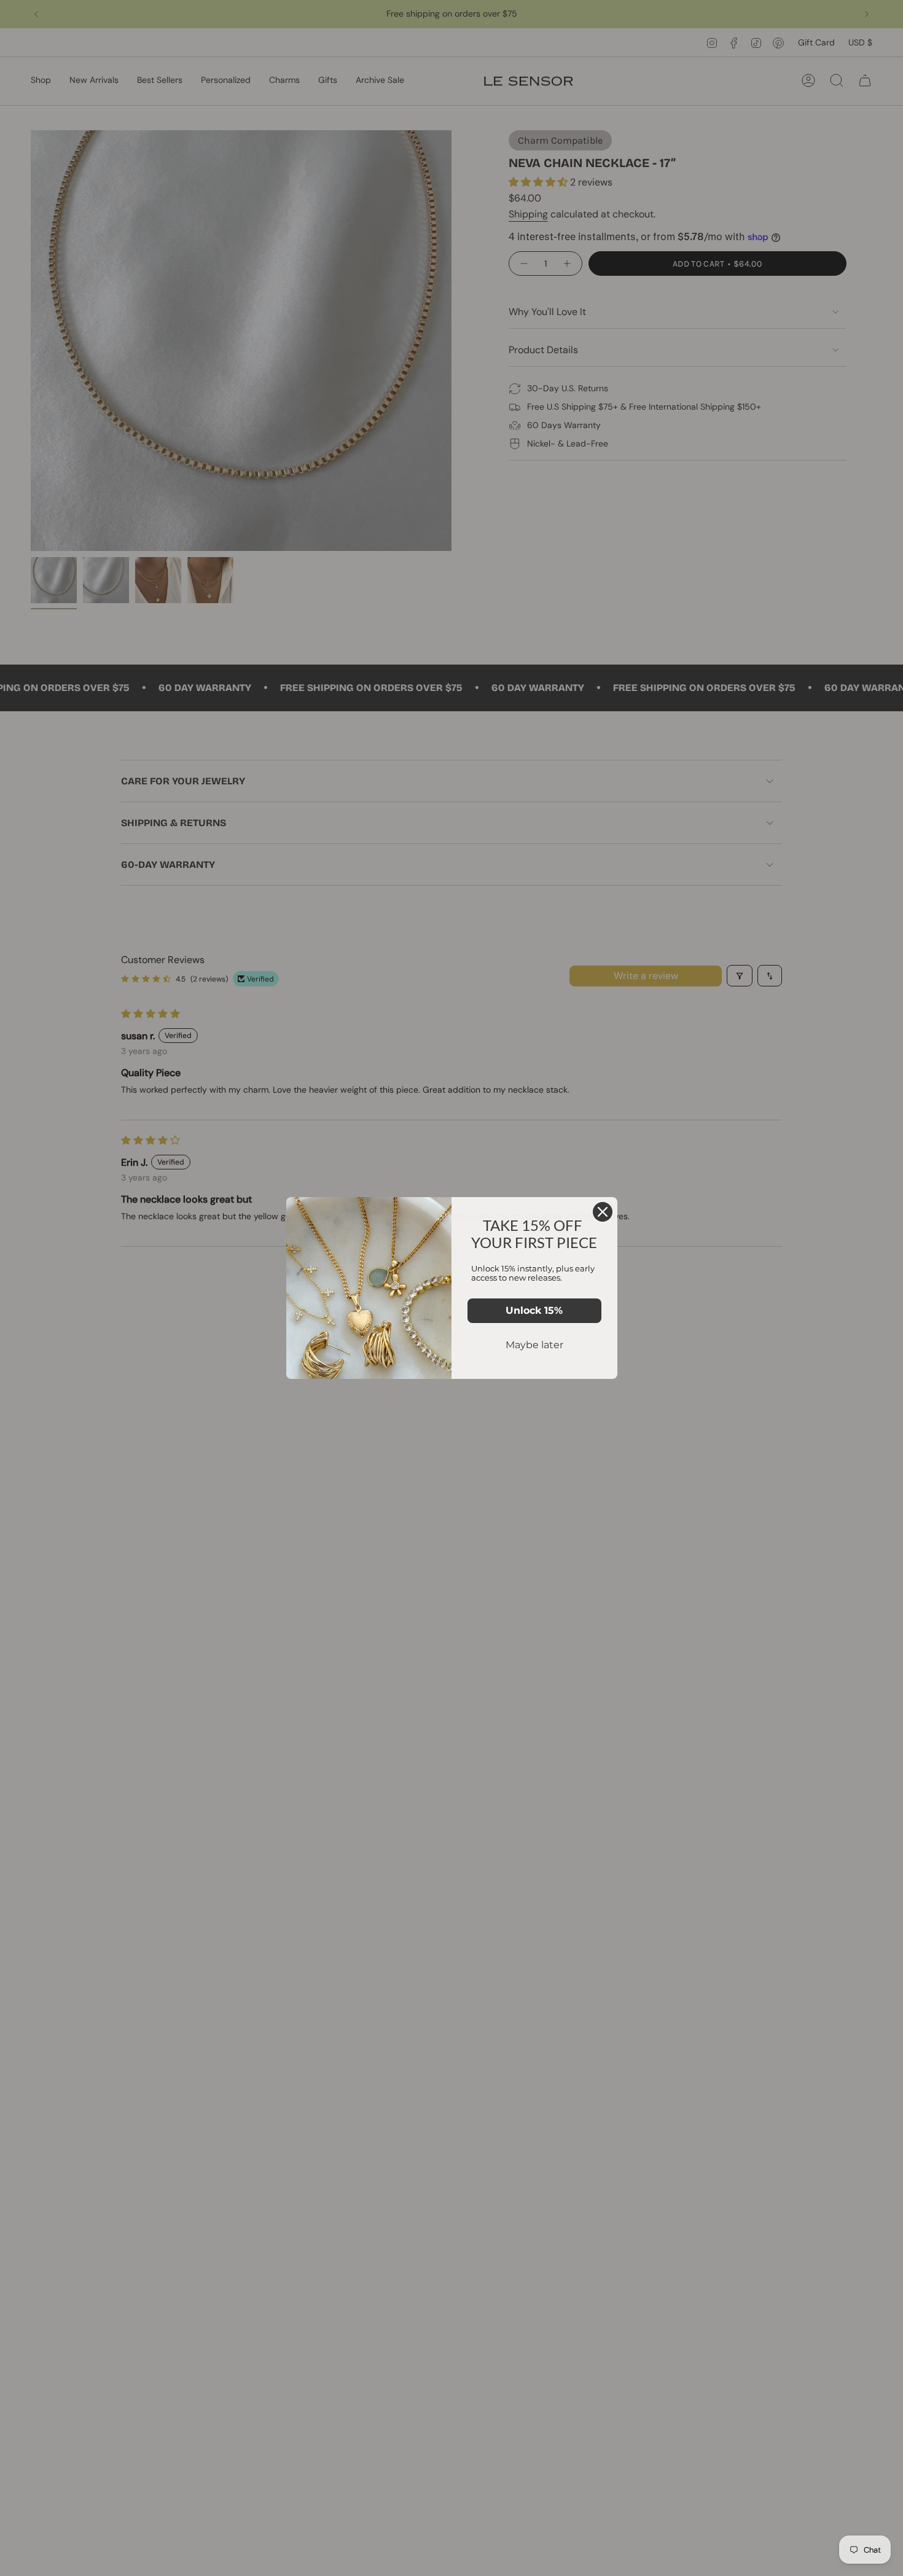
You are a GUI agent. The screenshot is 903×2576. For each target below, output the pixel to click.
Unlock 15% (534, 1310)
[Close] (603, 1212)
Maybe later (534, 1345)
